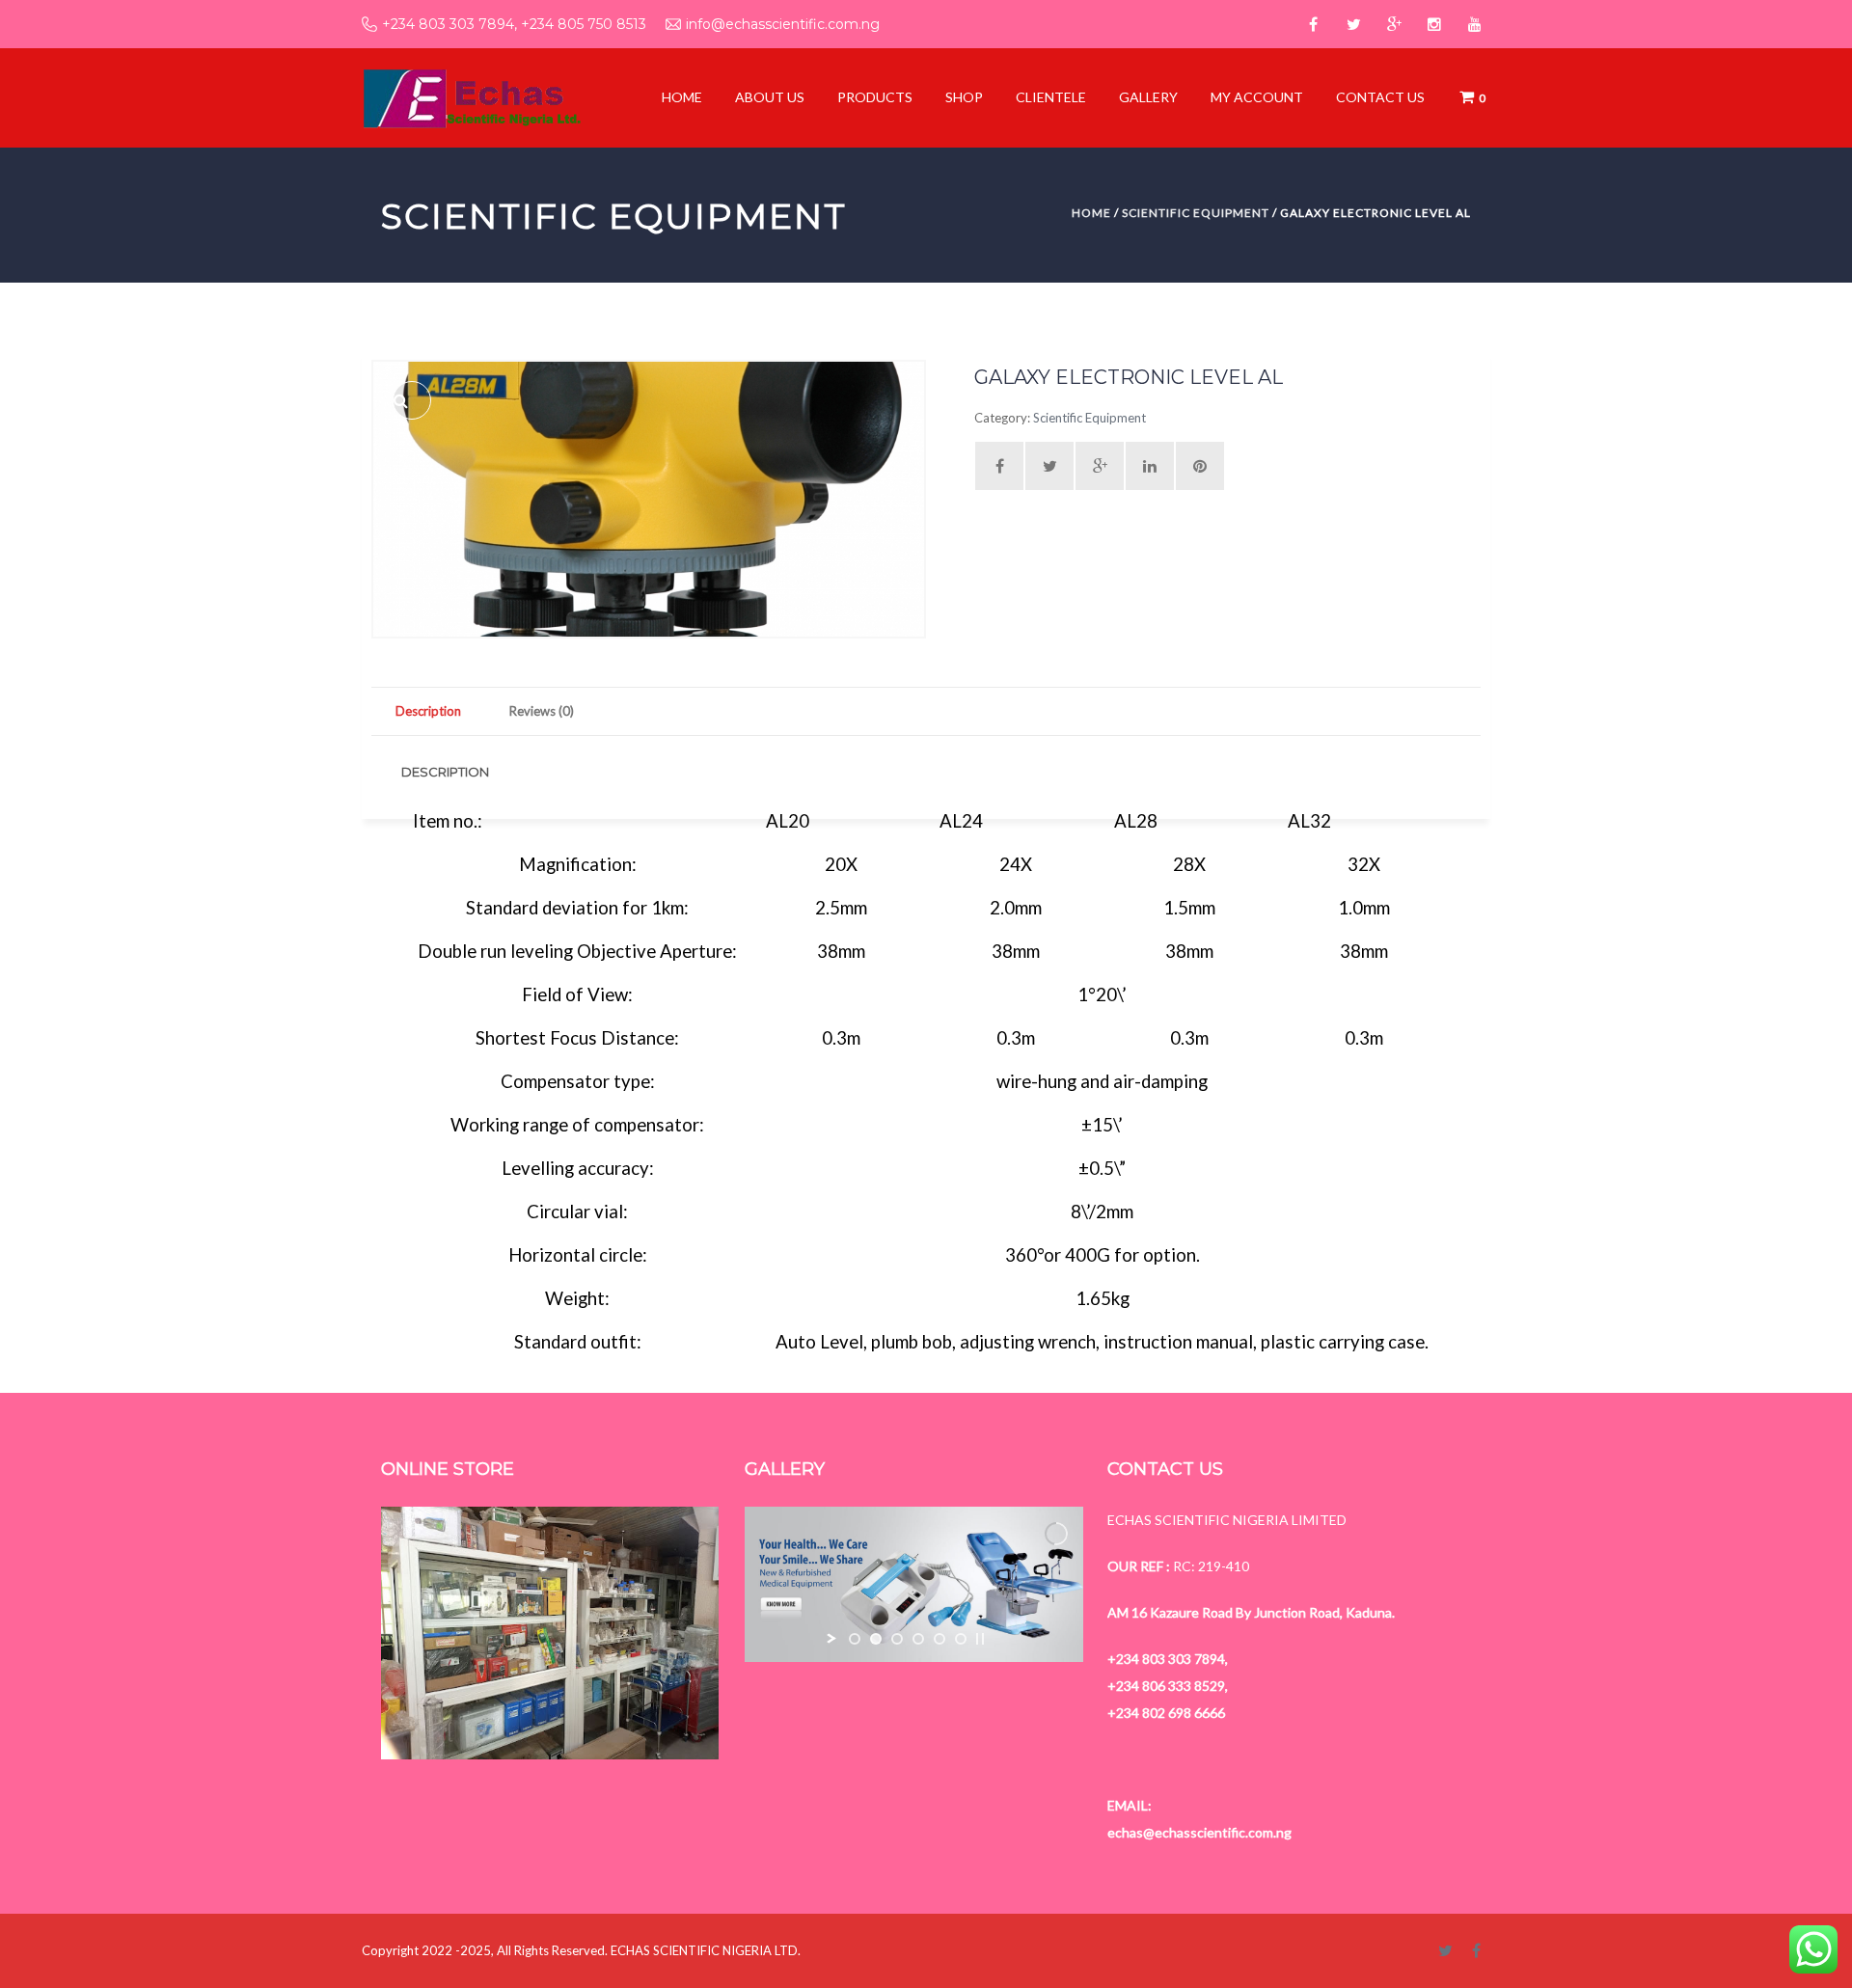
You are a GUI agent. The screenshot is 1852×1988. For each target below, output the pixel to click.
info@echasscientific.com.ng (783, 24)
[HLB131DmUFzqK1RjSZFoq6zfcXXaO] (412, 400)
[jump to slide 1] (855, 1639)
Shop (964, 97)
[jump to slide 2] (876, 1639)
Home (682, 97)
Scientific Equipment (1196, 213)
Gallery (1148, 97)
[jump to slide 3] (897, 1639)
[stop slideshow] (980, 1639)
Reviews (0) (542, 711)
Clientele (1051, 97)
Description (428, 711)
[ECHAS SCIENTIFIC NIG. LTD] (471, 96)
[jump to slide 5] (940, 1639)
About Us (770, 97)
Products (875, 97)
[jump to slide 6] (961, 1639)
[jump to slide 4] (918, 1639)
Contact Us (1380, 97)
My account (1257, 97)
